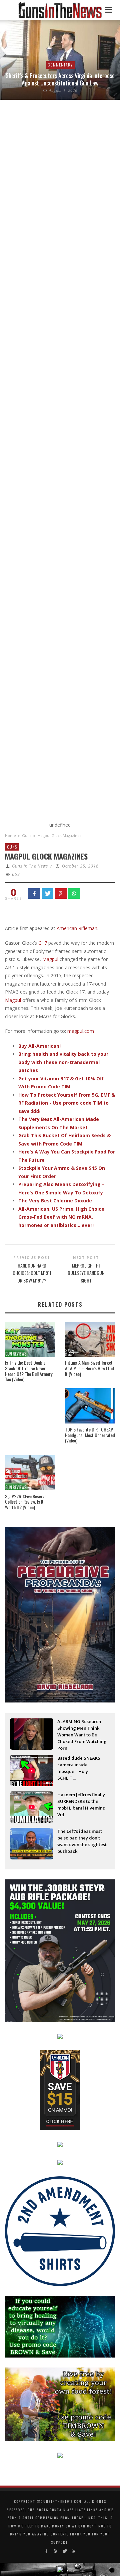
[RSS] (55, 2551)
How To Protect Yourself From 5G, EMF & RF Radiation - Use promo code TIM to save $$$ (67, 1103)
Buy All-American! (39, 1046)
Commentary (60, 65)
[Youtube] (73, 2551)
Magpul (51, 959)
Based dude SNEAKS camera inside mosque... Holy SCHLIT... (79, 1765)
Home (10, 835)
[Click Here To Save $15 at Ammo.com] (60, 2089)
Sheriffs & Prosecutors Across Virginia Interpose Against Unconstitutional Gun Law (60, 79)
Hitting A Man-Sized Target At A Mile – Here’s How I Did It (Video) (89, 1368)
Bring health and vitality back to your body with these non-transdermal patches (63, 1062)
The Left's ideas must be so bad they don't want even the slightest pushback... (82, 1838)
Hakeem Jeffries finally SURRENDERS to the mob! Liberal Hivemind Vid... (81, 1802)
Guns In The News (30, 866)
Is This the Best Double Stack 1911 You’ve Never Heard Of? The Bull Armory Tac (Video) (29, 1371)
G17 (43, 943)
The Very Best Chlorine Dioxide (55, 1201)
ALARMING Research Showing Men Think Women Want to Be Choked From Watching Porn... (82, 1729)
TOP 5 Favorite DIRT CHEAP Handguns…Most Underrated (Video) (90, 1435)
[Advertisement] (60, 755)
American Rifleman (77, 928)
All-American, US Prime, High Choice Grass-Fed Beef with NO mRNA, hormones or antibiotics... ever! (61, 1217)
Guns (27, 835)
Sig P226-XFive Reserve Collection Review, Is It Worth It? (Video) (26, 1502)
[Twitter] (64, 2551)
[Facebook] (46, 2551)
